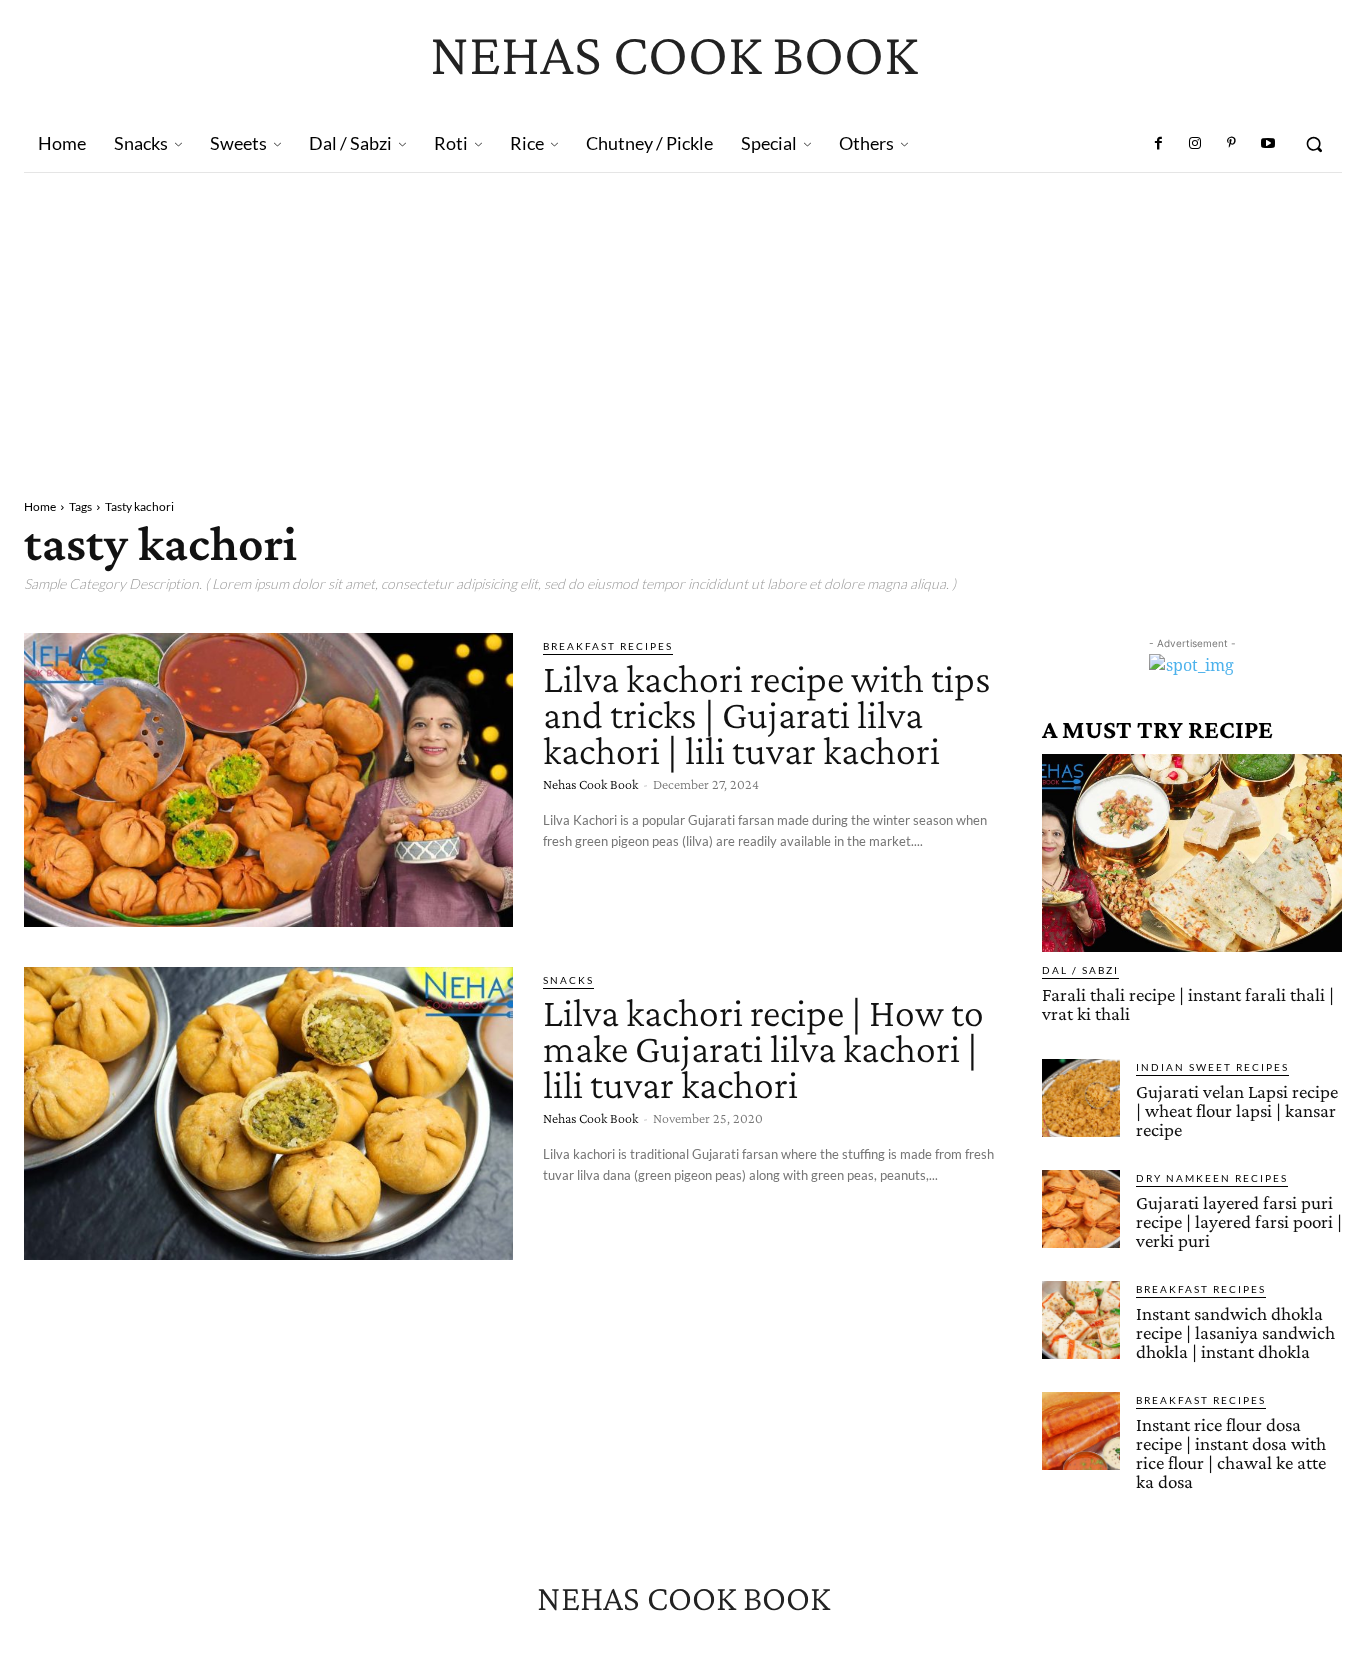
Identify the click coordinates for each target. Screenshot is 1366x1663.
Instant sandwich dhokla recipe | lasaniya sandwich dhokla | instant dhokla (1235, 1332)
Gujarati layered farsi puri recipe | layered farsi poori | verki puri (1239, 1221)
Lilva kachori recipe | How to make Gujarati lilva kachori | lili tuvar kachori (763, 1048)
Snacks (568, 980)
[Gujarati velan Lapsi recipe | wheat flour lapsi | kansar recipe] (1081, 1098)
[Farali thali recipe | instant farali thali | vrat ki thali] (1192, 853)
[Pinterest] (1231, 144)
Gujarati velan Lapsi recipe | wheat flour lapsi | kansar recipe (1237, 1110)
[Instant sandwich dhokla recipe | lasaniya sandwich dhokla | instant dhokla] (1081, 1320)
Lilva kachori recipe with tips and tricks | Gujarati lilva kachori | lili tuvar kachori (767, 714)
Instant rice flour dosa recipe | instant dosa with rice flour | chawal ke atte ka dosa (1231, 1453)
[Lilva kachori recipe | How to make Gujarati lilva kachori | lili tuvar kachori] (268, 1113)
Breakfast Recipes (608, 646)
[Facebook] (1159, 144)
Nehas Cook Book (590, 784)
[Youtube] (1268, 144)
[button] (1314, 144)
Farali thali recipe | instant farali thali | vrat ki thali (1188, 1004)
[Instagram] (1195, 144)
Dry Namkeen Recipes (1212, 1178)
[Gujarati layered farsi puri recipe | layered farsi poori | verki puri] (1081, 1209)
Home (40, 506)
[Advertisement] (683, 323)
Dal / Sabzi (1080, 970)
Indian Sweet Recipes (1212, 1067)
